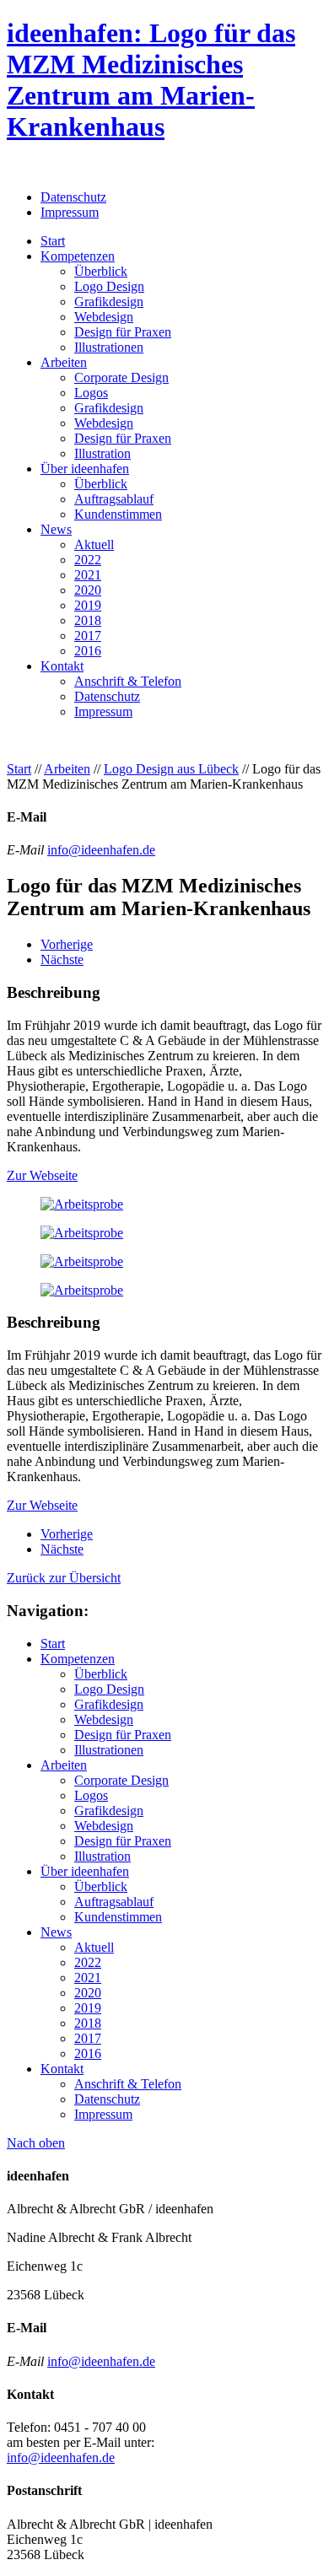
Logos (91, 393)
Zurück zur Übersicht (64, 1578)
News (56, 529)
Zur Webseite (42, 1175)
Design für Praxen (123, 332)
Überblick (101, 271)
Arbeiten (64, 362)
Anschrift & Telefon (128, 681)
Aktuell (94, 544)
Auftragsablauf (114, 499)
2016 (88, 651)
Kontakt (62, 666)
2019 (88, 605)
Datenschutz (73, 197)
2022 (88, 560)
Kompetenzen (78, 256)
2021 (88, 575)
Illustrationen (109, 347)
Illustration (102, 453)
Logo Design (109, 286)
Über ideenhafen (85, 469)
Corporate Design (121, 377)
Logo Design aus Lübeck (171, 769)
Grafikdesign (109, 302)
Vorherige (67, 944)
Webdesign (104, 317)
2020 (88, 590)
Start (53, 241)
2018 (88, 620)
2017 (88, 636)
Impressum (70, 212)
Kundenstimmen (118, 514)
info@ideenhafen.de (101, 850)
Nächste (62, 959)
